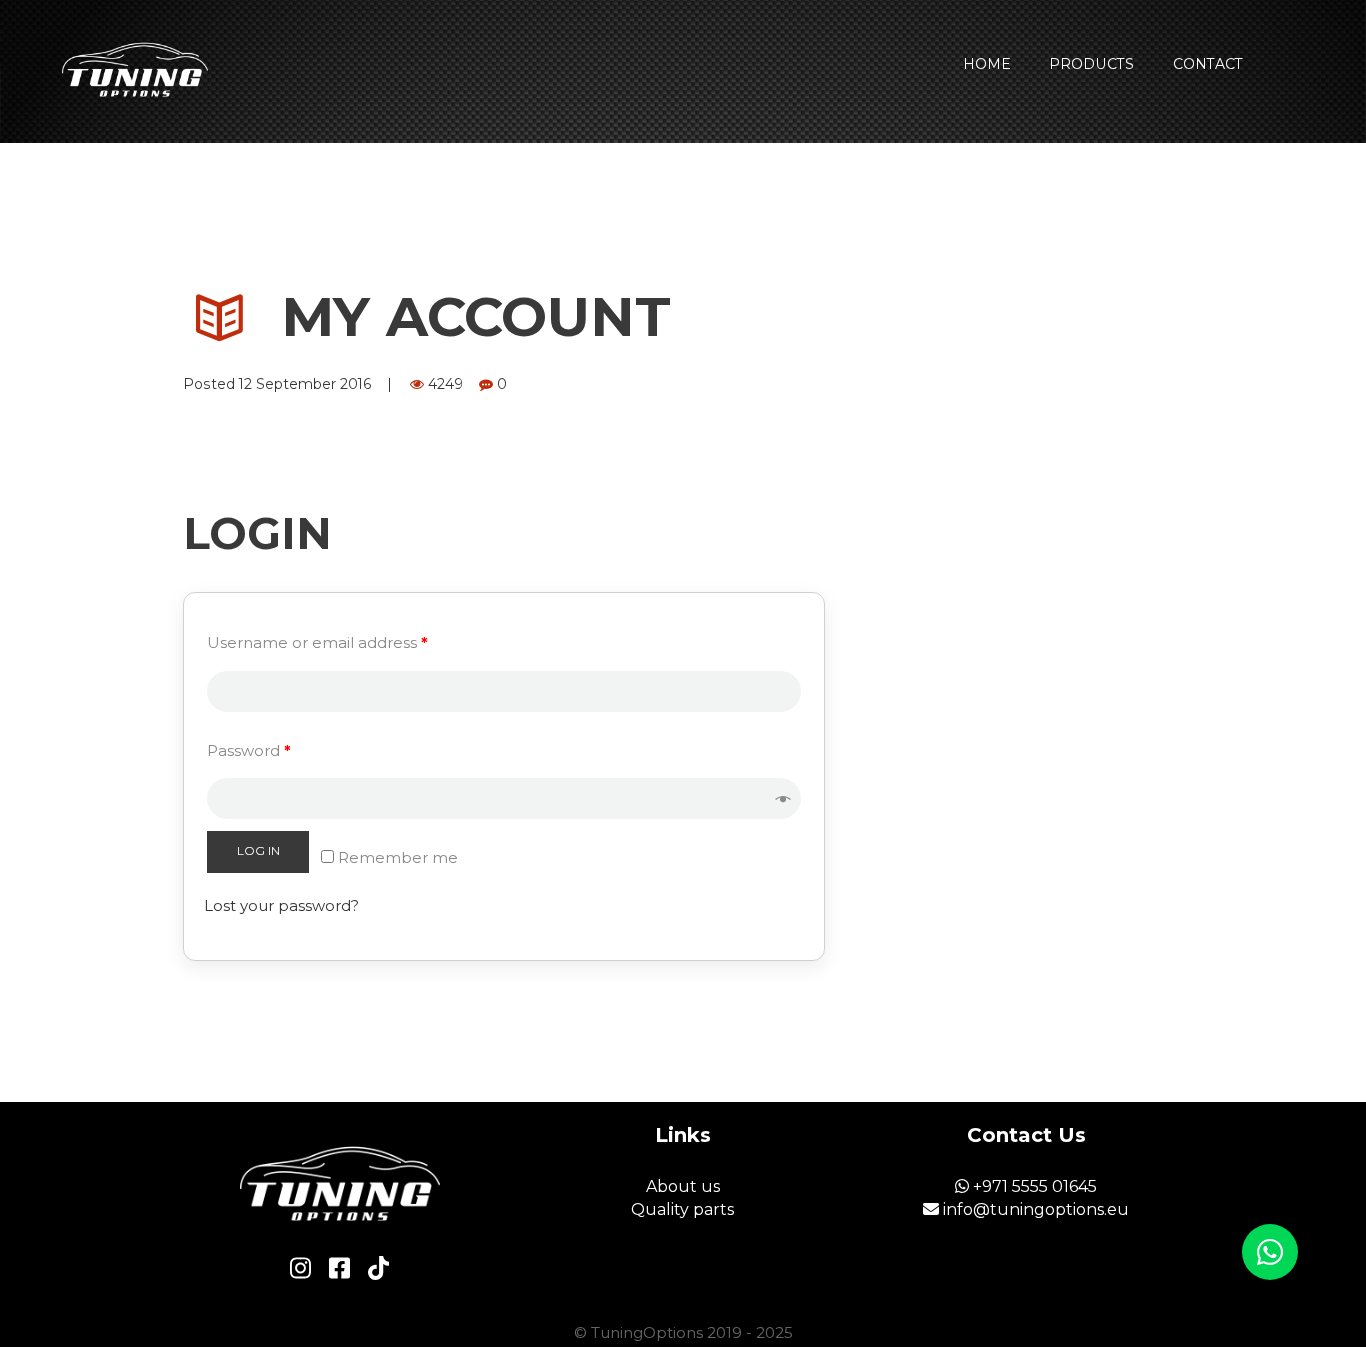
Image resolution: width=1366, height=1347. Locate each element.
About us (683, 1186)
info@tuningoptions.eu (1034, 1209)
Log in (258, 850)
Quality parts (682, 1209)
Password (249, 750)
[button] (1270, 1252)
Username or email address (317, 642)
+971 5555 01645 (1033, 1186)
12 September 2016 (305, 384)
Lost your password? (281, 905)
